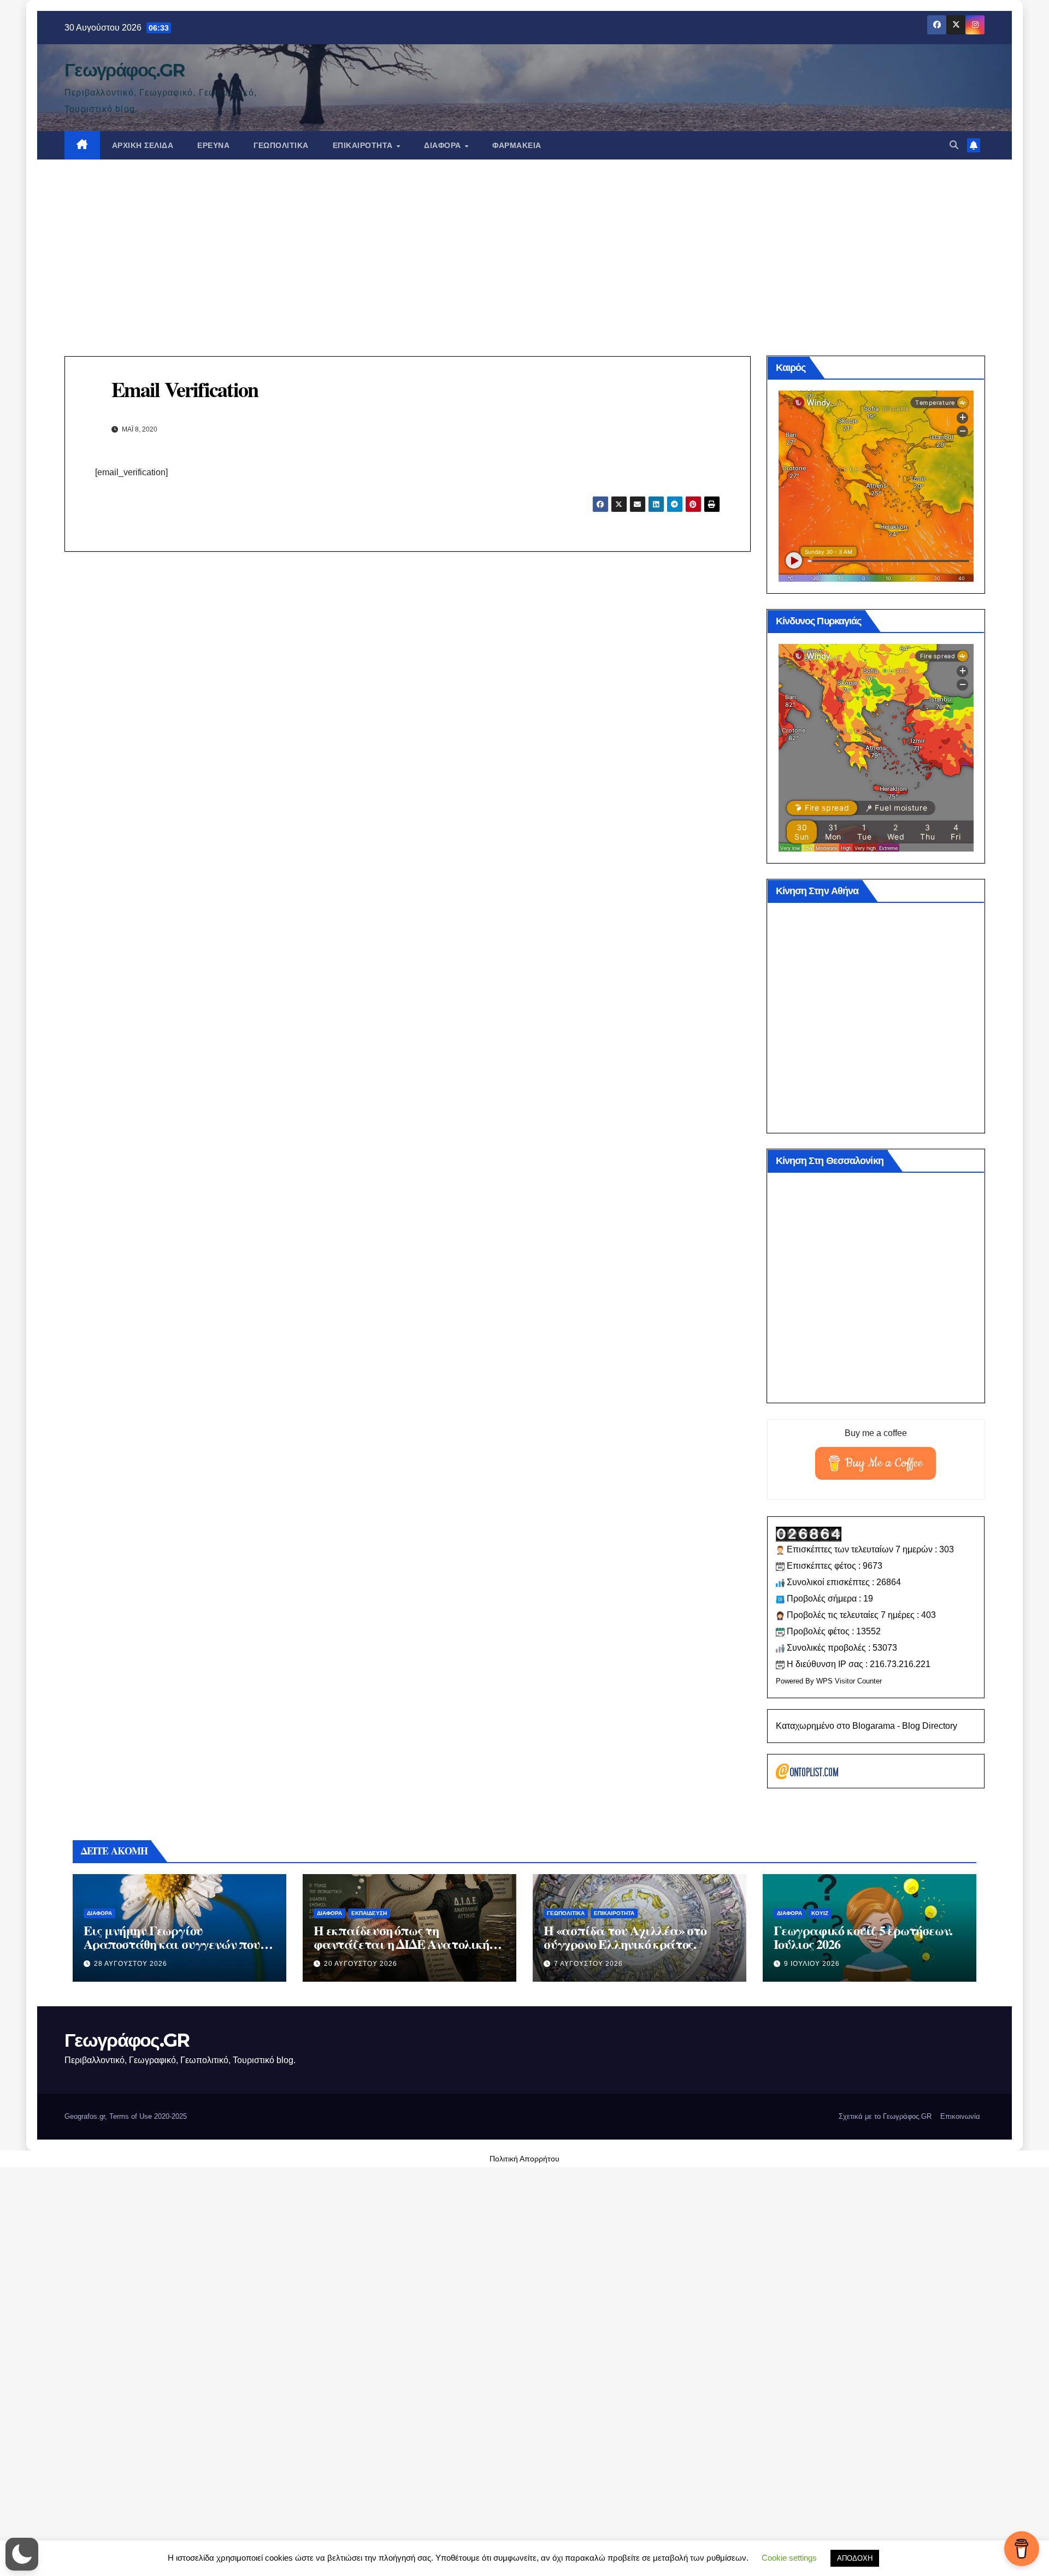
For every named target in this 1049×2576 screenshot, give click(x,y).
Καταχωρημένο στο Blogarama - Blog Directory (867, 1726)
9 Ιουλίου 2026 (812, 1964)
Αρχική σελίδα (143, 145)
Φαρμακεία (517, 145)
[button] (954, 145)
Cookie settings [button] (789, 2558)
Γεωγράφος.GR (125, 70)
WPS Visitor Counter (849, 1681)
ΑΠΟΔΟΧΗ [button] (855, 2558)
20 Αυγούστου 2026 (361, 1964)
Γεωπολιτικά (281, 145)
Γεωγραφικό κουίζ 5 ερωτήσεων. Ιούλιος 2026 (863, 1937)
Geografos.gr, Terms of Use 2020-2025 (126, 2116)
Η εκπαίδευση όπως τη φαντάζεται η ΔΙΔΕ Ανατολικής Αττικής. (404, 1944)
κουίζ (820, 1913)
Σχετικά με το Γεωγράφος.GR (885, 2116)
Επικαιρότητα (364, 145)
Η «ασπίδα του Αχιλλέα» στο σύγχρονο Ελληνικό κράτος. (625, 1937)
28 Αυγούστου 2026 (131, 1964)
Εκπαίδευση (369, 1913)
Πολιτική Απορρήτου (524, 2159)
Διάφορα (444, 145)
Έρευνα (213, 145)
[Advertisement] (524, 241)
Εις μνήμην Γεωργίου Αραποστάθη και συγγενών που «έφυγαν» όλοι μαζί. (172, 1944)
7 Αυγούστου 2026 (588, 1964)
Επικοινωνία (960, 2116)
